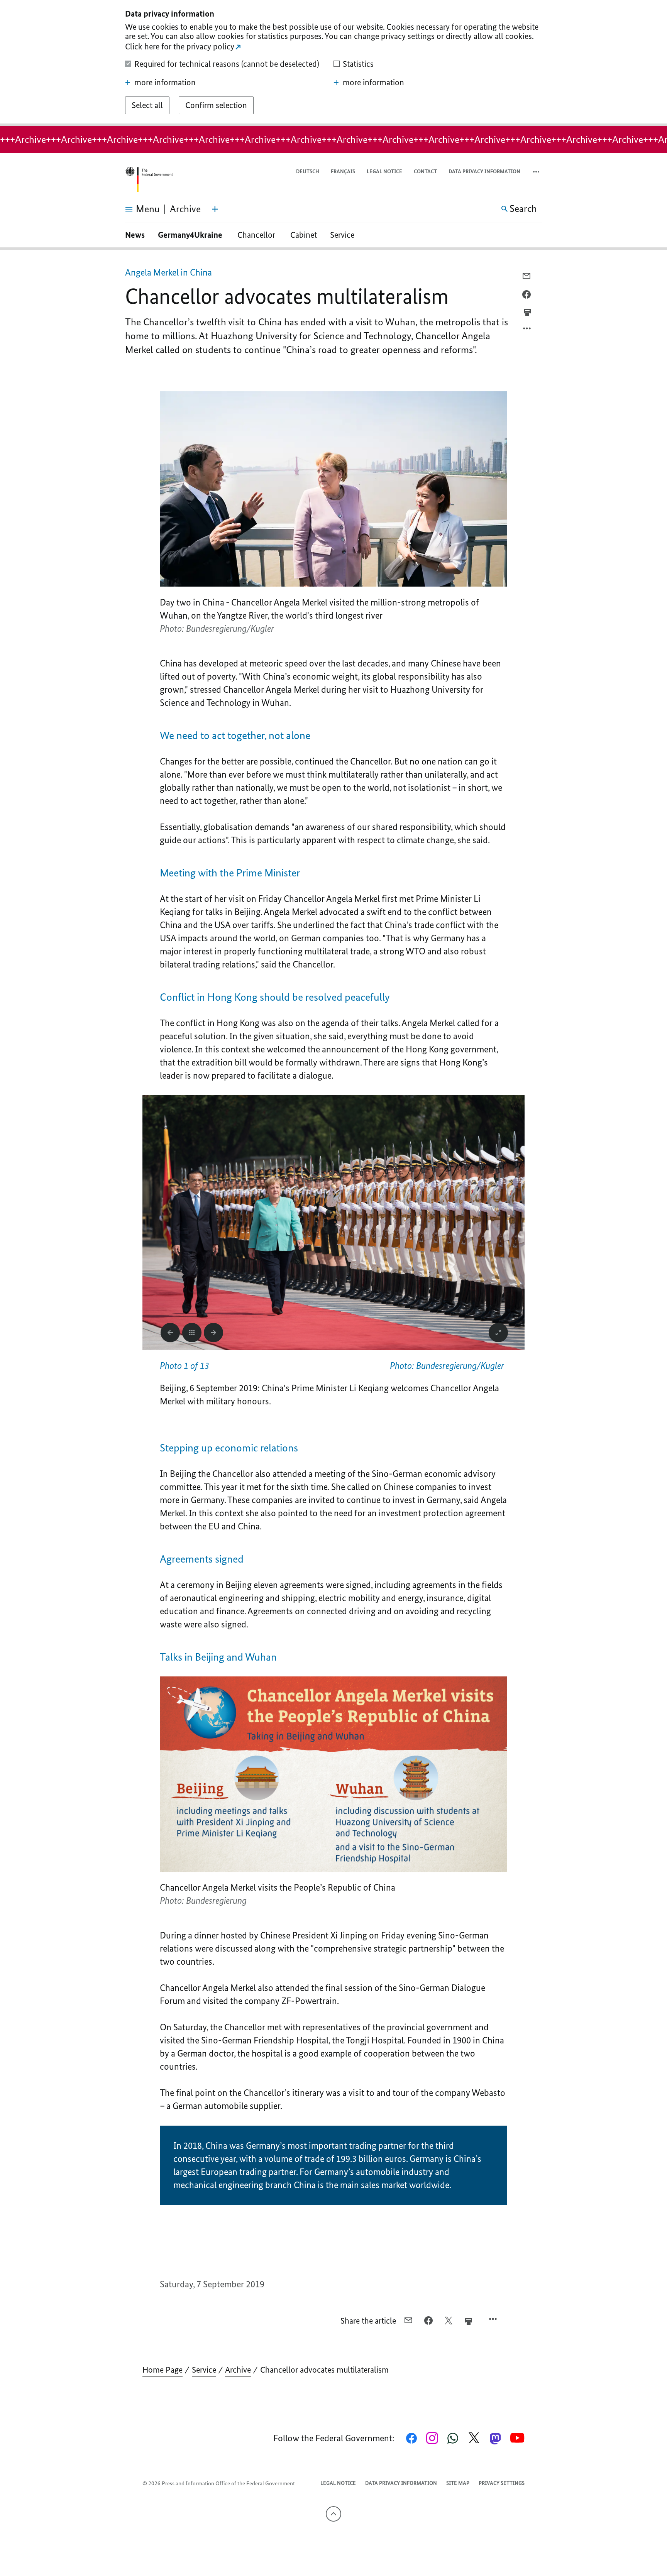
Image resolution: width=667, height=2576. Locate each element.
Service (342, 235)
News (135, 235)
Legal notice (384, 172)
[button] (537, 172)
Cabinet (304, 235)
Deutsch (308, 172)
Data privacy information (484, 172)
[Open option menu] (527, 330)
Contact (425, 172)
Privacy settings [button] (502, 2483)
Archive (238, 2370)
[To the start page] (149, 180)
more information (165, 83)
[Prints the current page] (527, 313)
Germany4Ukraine (191, 235)
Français (343, 172)
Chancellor (257, 235)
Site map (458, 2483)
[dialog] (333, 63)
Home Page (163, 2370)
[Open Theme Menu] (215, 209)
